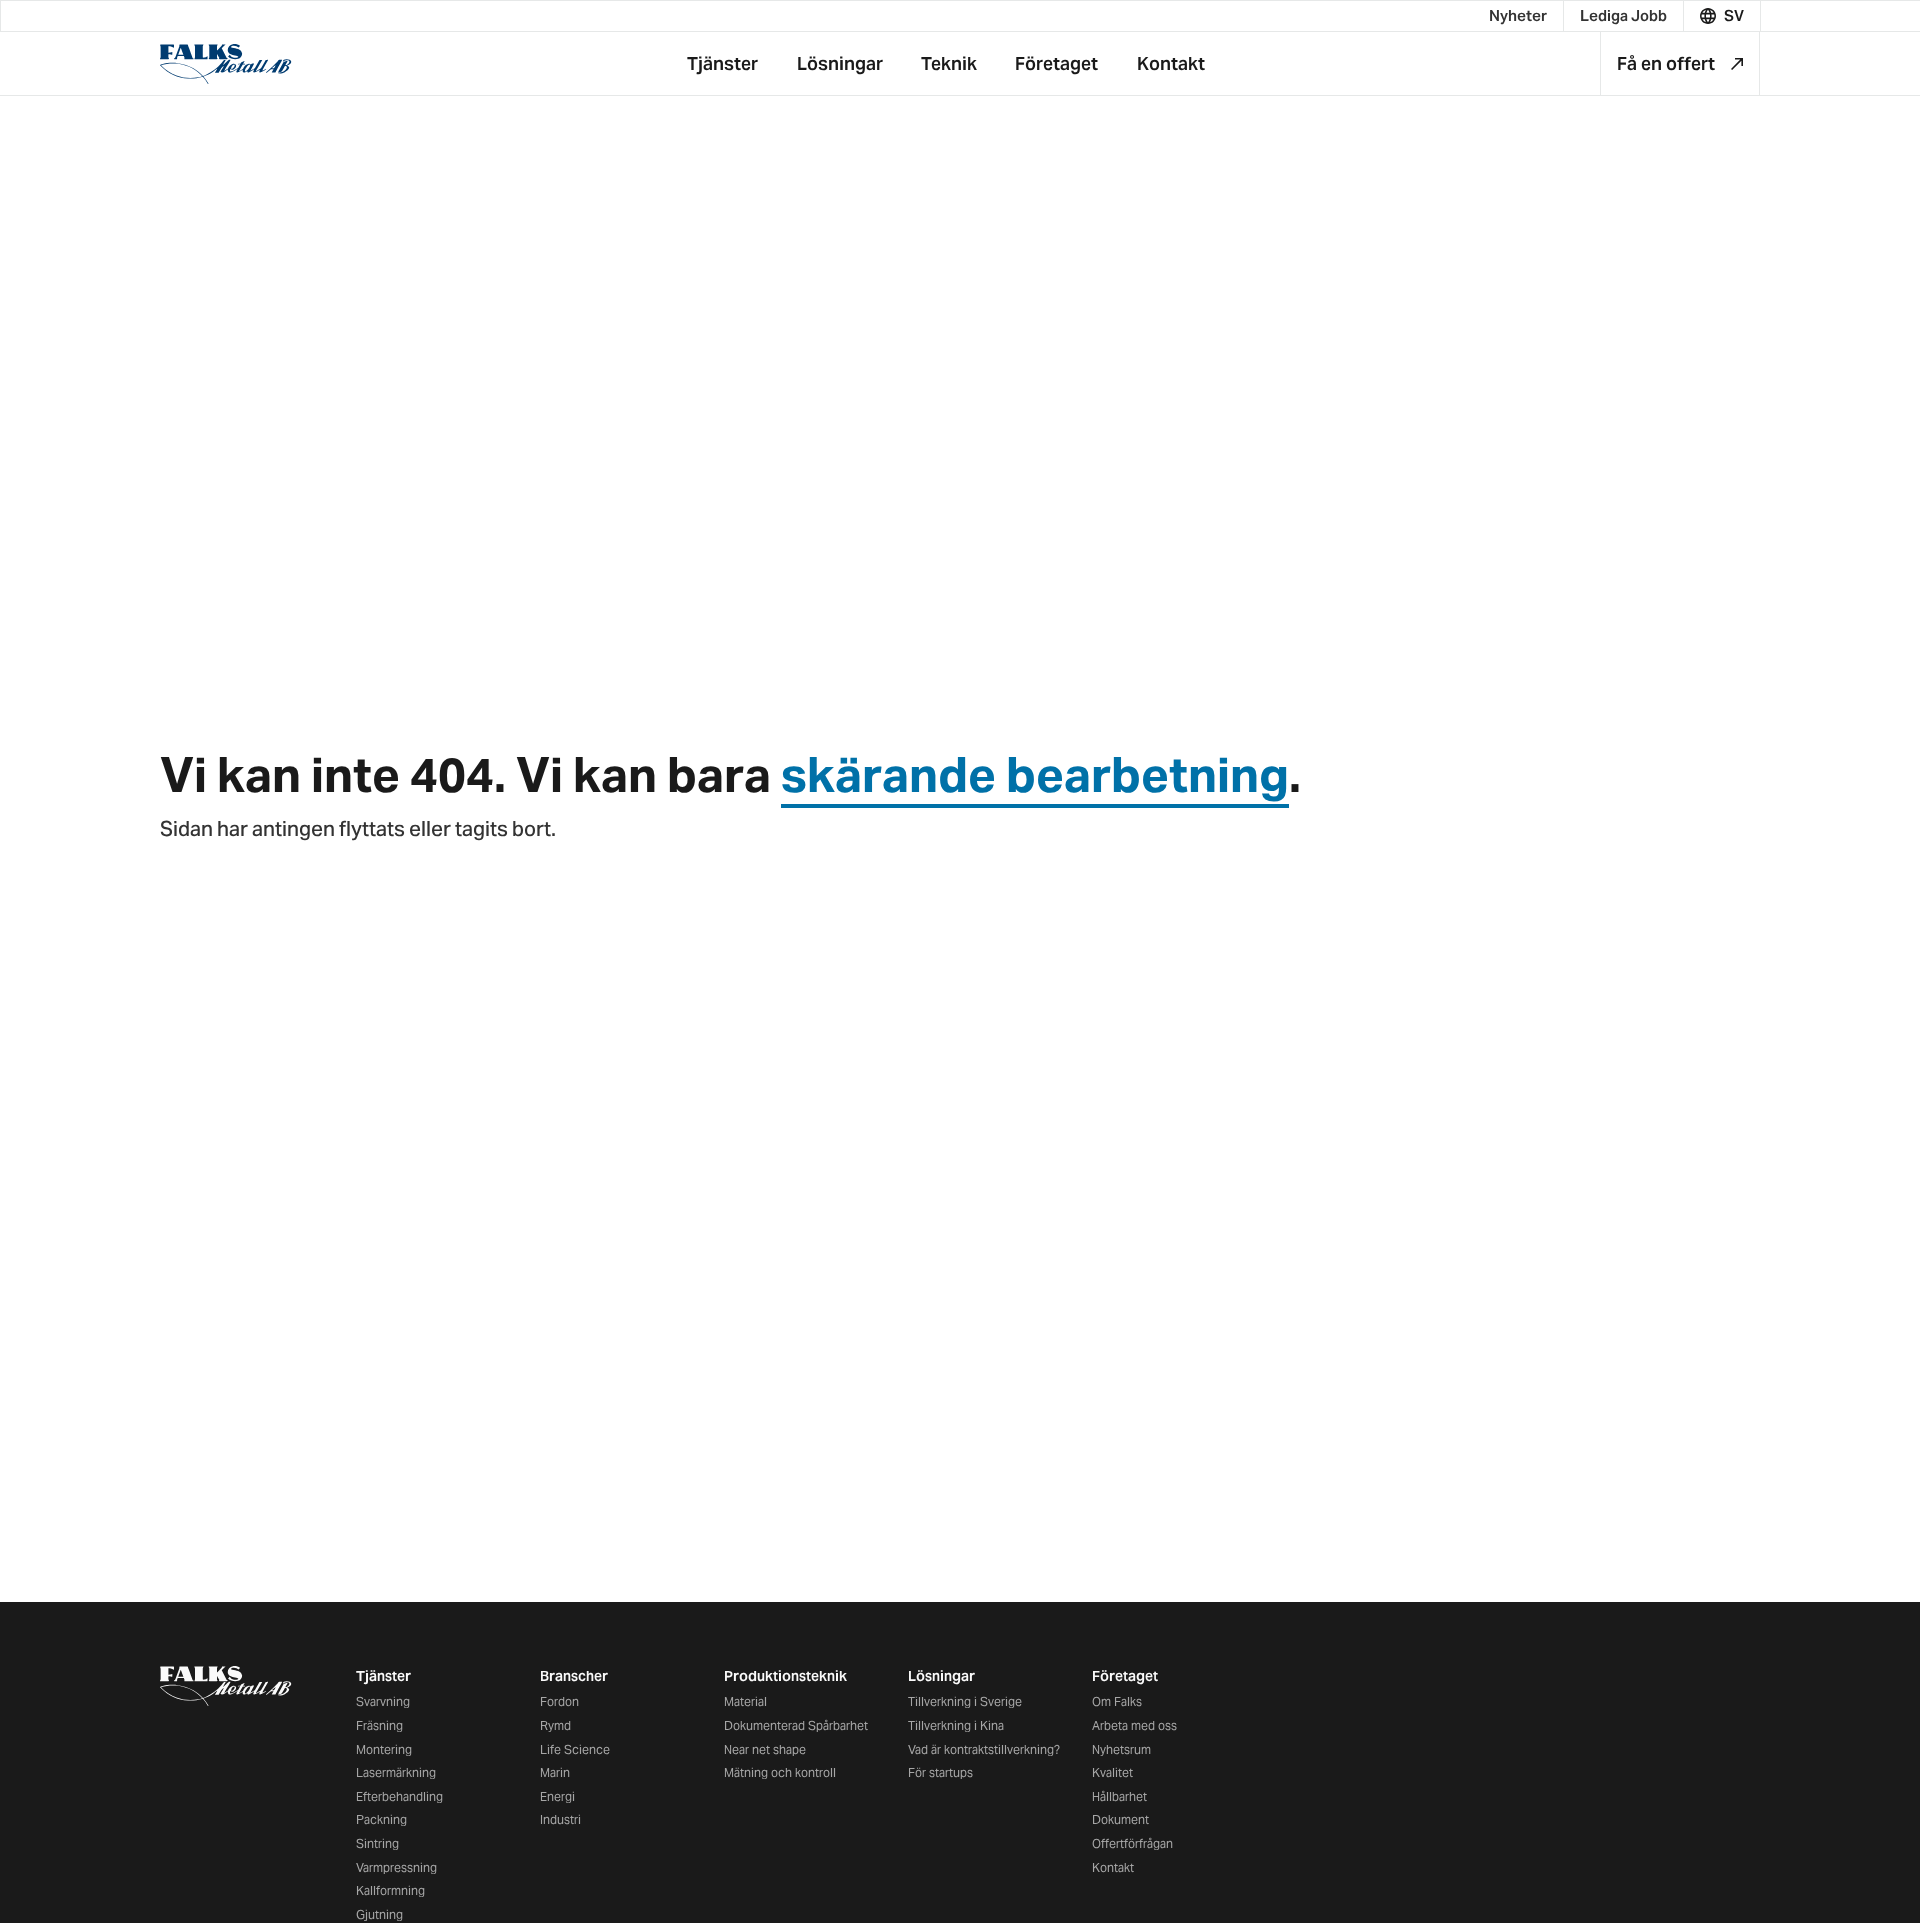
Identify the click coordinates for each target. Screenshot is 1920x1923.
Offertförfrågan (1132, 1843)
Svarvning (383, 1701)
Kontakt (1113, 1867)
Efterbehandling (399, 1796)
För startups (940, 1772)
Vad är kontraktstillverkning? (984, 1749)
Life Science (575, 1749)
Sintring (377, 1843)
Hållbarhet (1119, 1796)
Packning (381, 1819)
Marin (555, 1772)
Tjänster (383, 1676)
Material (745, 1701)
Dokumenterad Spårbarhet (796, 1725)
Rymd (555, 1725)
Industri (560, 1819)
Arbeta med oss (1134, 1725)
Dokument (1120, 1819)
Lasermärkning (396, 1772)
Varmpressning (396, 1867)
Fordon (559, 1701)
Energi (557, 1796)
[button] (1722, 16)
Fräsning (379, 1725)
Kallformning (390, 1890)
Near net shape (765, 1749)
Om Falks (1117, 1701)
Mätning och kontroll (780, 1772)
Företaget (1125, 1676)
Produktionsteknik (785, 1676)
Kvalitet (1112, 1772)
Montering (384, 1749)
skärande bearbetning (1035, 775)
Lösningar (941, 1676)
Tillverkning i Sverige (965, 1701)
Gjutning (379, 1914)
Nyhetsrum (1121, 1749)
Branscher (574, 1676)
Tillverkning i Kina (956, 1725)
